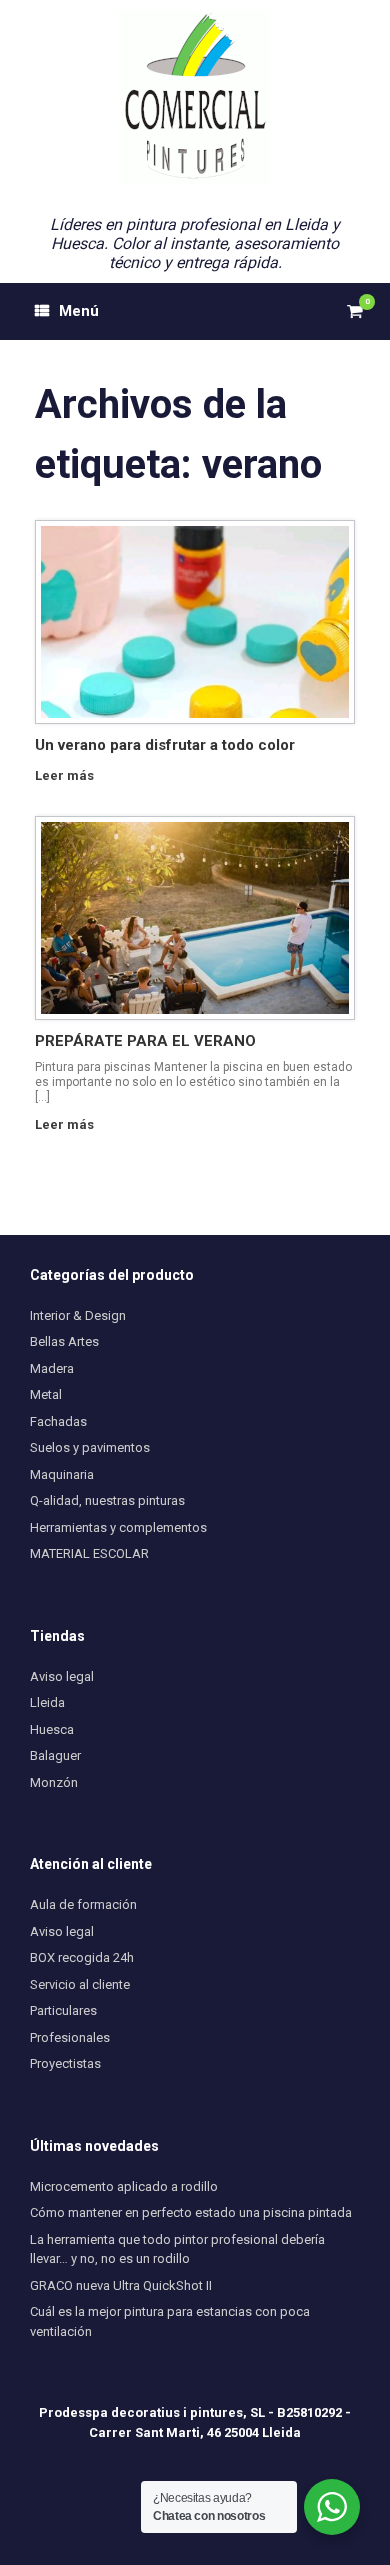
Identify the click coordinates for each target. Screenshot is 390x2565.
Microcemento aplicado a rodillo (124, 2186)
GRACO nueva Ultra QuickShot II (121, 2285)
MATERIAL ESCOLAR (89, 1553)
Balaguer (55, 1755)
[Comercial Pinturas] (195, 97)
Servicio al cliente (80, 1984)
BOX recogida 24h (82, 1957)
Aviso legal (62, 1676)
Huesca (52, 1729)
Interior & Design (78, 1315)
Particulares (63, 2010)
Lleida (47, 1702)
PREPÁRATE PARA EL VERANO (145, 1041)
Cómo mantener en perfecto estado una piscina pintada (191, 2212)
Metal (46, 1394)
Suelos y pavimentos (90, 1447)
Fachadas (58, 1421)
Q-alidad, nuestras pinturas (107, 1500)
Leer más (66, 775)
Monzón (54, 1782)
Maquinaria (62, 1474)
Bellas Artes (64, 1341)
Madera (52, 1368)
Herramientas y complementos (118, 1527)
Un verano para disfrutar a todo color (165, 745)
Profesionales (70, 2037)
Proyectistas (65, 2063)
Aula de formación (83, 1904)
